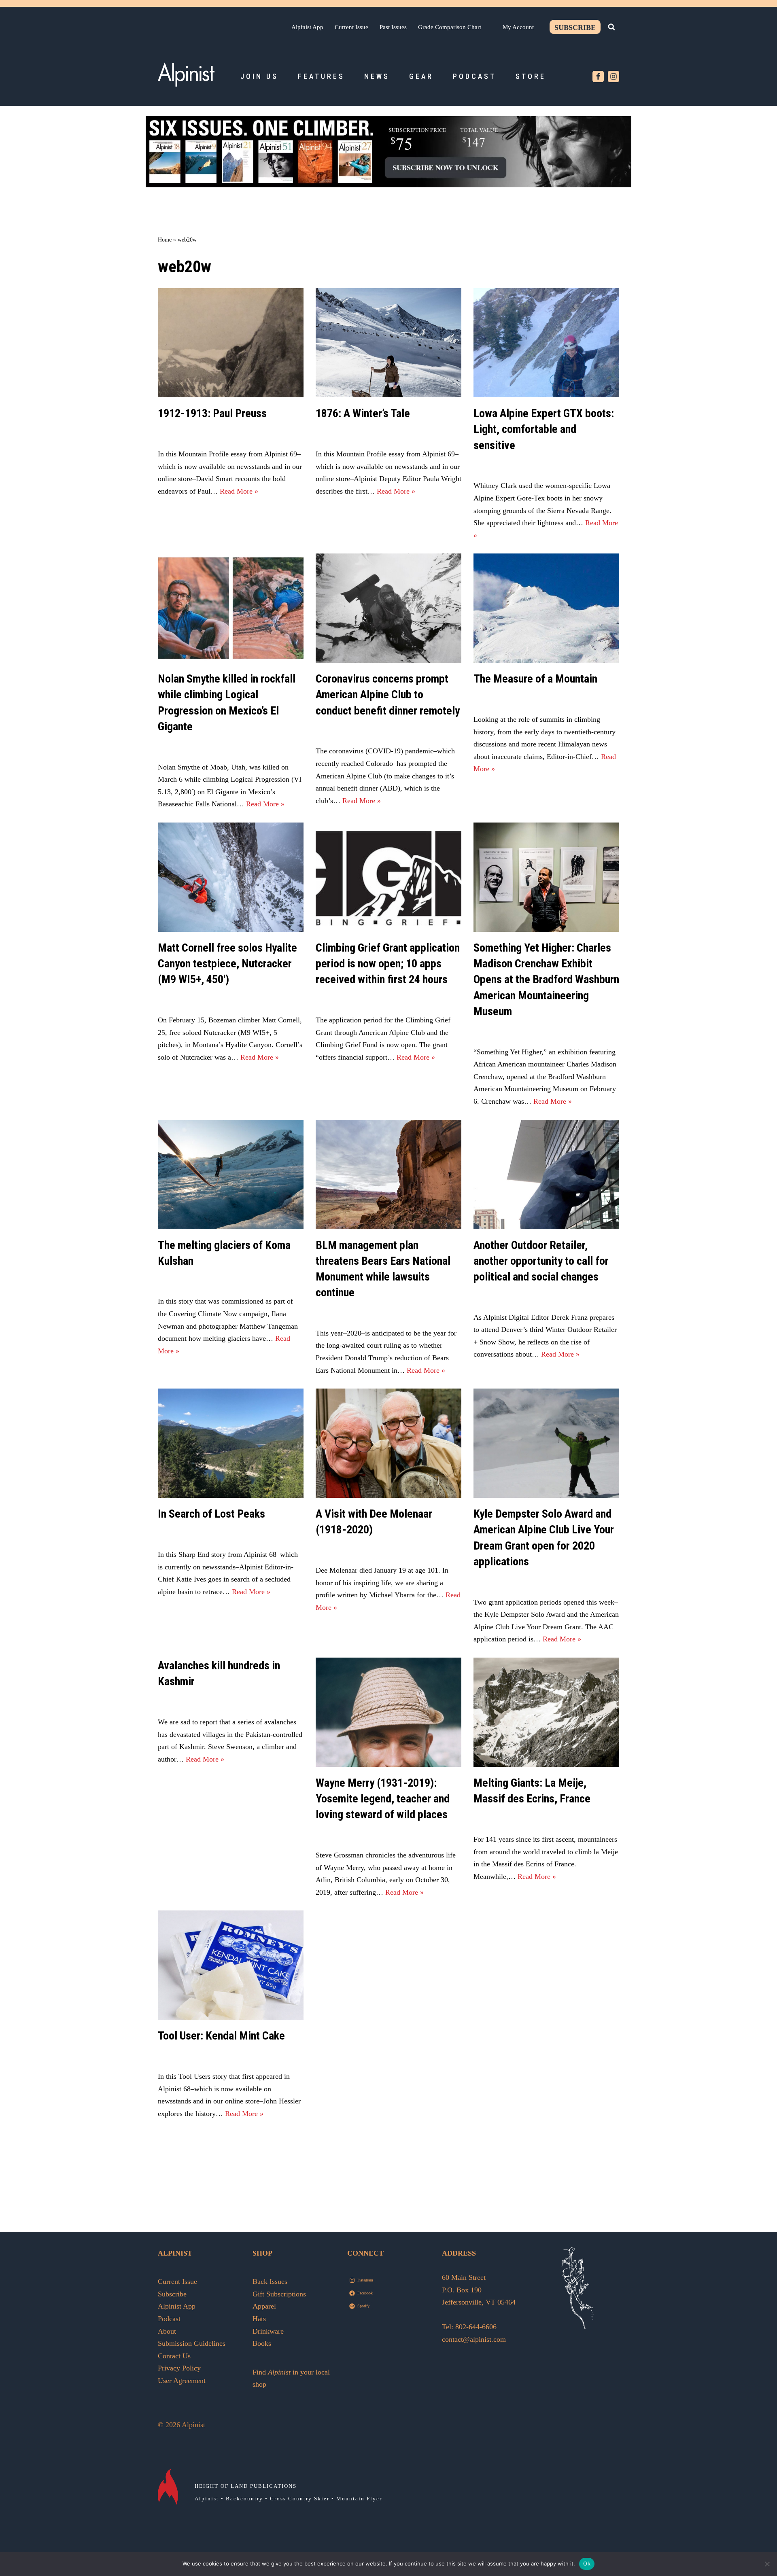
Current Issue (351, 27)
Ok (587, 2563)
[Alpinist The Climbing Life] (186, 74)
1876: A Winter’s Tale (363, 413)
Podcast (474, 76)
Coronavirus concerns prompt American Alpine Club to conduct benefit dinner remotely (388, 694)
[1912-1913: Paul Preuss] (231, 343)
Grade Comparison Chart (450, 27)
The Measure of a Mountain (535, 679)
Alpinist (207, 2499)
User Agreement (182, 2381)
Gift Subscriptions (279, 2294)
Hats (259, 2319)
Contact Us (174, 2356)
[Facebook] (598, 76)
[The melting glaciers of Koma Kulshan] (231, 1175)
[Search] (611, 27)
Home (165, 240)
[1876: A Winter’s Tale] (388, 343)
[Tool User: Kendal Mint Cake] (231, 1965)
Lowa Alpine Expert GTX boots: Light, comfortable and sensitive (544, 429)
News (377, 76)
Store (531, 76)
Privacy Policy (179, 2368)
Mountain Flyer (359, 2499)
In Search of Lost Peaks (211, 1514)
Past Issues (393, 27)
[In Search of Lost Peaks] (231, 1443)
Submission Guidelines (192, 2343)
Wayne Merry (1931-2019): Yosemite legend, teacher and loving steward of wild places (383, 1799)
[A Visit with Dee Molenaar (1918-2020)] (388, 1443)
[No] (767, 2564)
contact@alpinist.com (474, 2339)
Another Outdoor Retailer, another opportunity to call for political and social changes (541, 1261)
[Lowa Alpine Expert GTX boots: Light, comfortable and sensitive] (546, 343)
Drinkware (268, 2331)
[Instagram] (614, 76)
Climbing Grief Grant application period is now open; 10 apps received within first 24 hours (388, 964)
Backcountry (244, 2499)
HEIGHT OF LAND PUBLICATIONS (246, 2486)
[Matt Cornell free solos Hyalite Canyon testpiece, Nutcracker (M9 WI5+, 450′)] (231, 877)
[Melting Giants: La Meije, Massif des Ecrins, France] (546, 1712)
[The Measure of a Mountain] (546, 608)
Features (321, 76)
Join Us (259, 76)
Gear (421, 76)
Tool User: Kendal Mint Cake (221, 2036)
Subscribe (575, 28)
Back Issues (270, 2281)
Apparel (264, 2306)
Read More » (239, 491)
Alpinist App (307, 27)
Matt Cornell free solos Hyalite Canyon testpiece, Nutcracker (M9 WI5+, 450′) (227, 964)
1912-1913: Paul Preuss (212, 413)
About (167, 2331)
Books (262, 2343)
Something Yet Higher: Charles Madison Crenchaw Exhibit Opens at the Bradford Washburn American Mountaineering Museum (546, 980)
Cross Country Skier (300, 2499)
